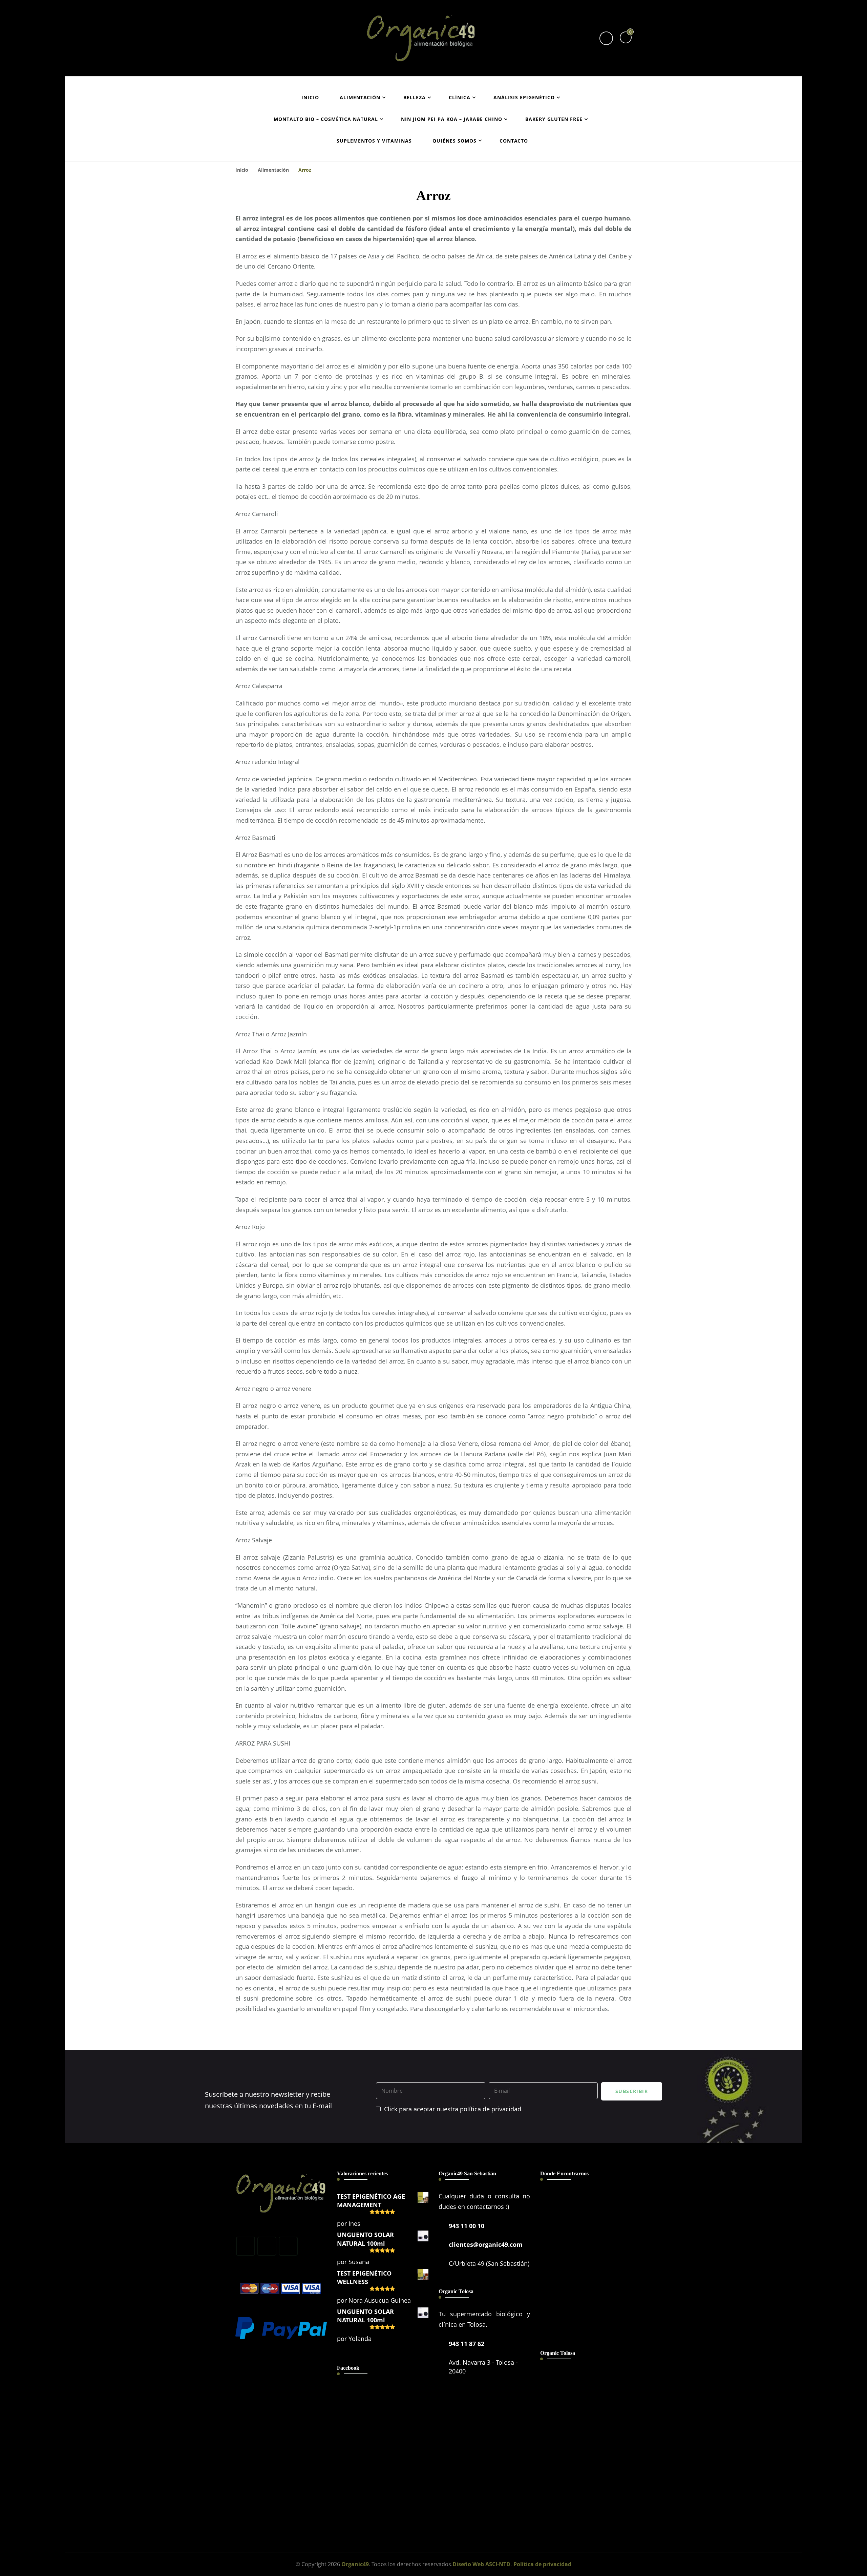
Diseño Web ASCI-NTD (481, 2564)
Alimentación (360, 97)
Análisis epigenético (524, 97)
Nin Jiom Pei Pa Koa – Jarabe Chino (452, 119)
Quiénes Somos (454, 141)
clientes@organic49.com (486, 2244)
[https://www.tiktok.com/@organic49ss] (288, 2246)
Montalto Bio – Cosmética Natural (326, 119)
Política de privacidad (542, 2564)
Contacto (514, 141)
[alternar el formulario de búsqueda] (606, 38)
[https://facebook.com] (246, 2246)
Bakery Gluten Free (554, 119)
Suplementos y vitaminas (374, 141)
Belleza (415, 97)
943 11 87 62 (467, 2344)
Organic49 (355, 2564)
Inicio (310, 97)
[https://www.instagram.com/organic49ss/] (267, 2246)
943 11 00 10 (467, 2226)
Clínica (460, 97)
